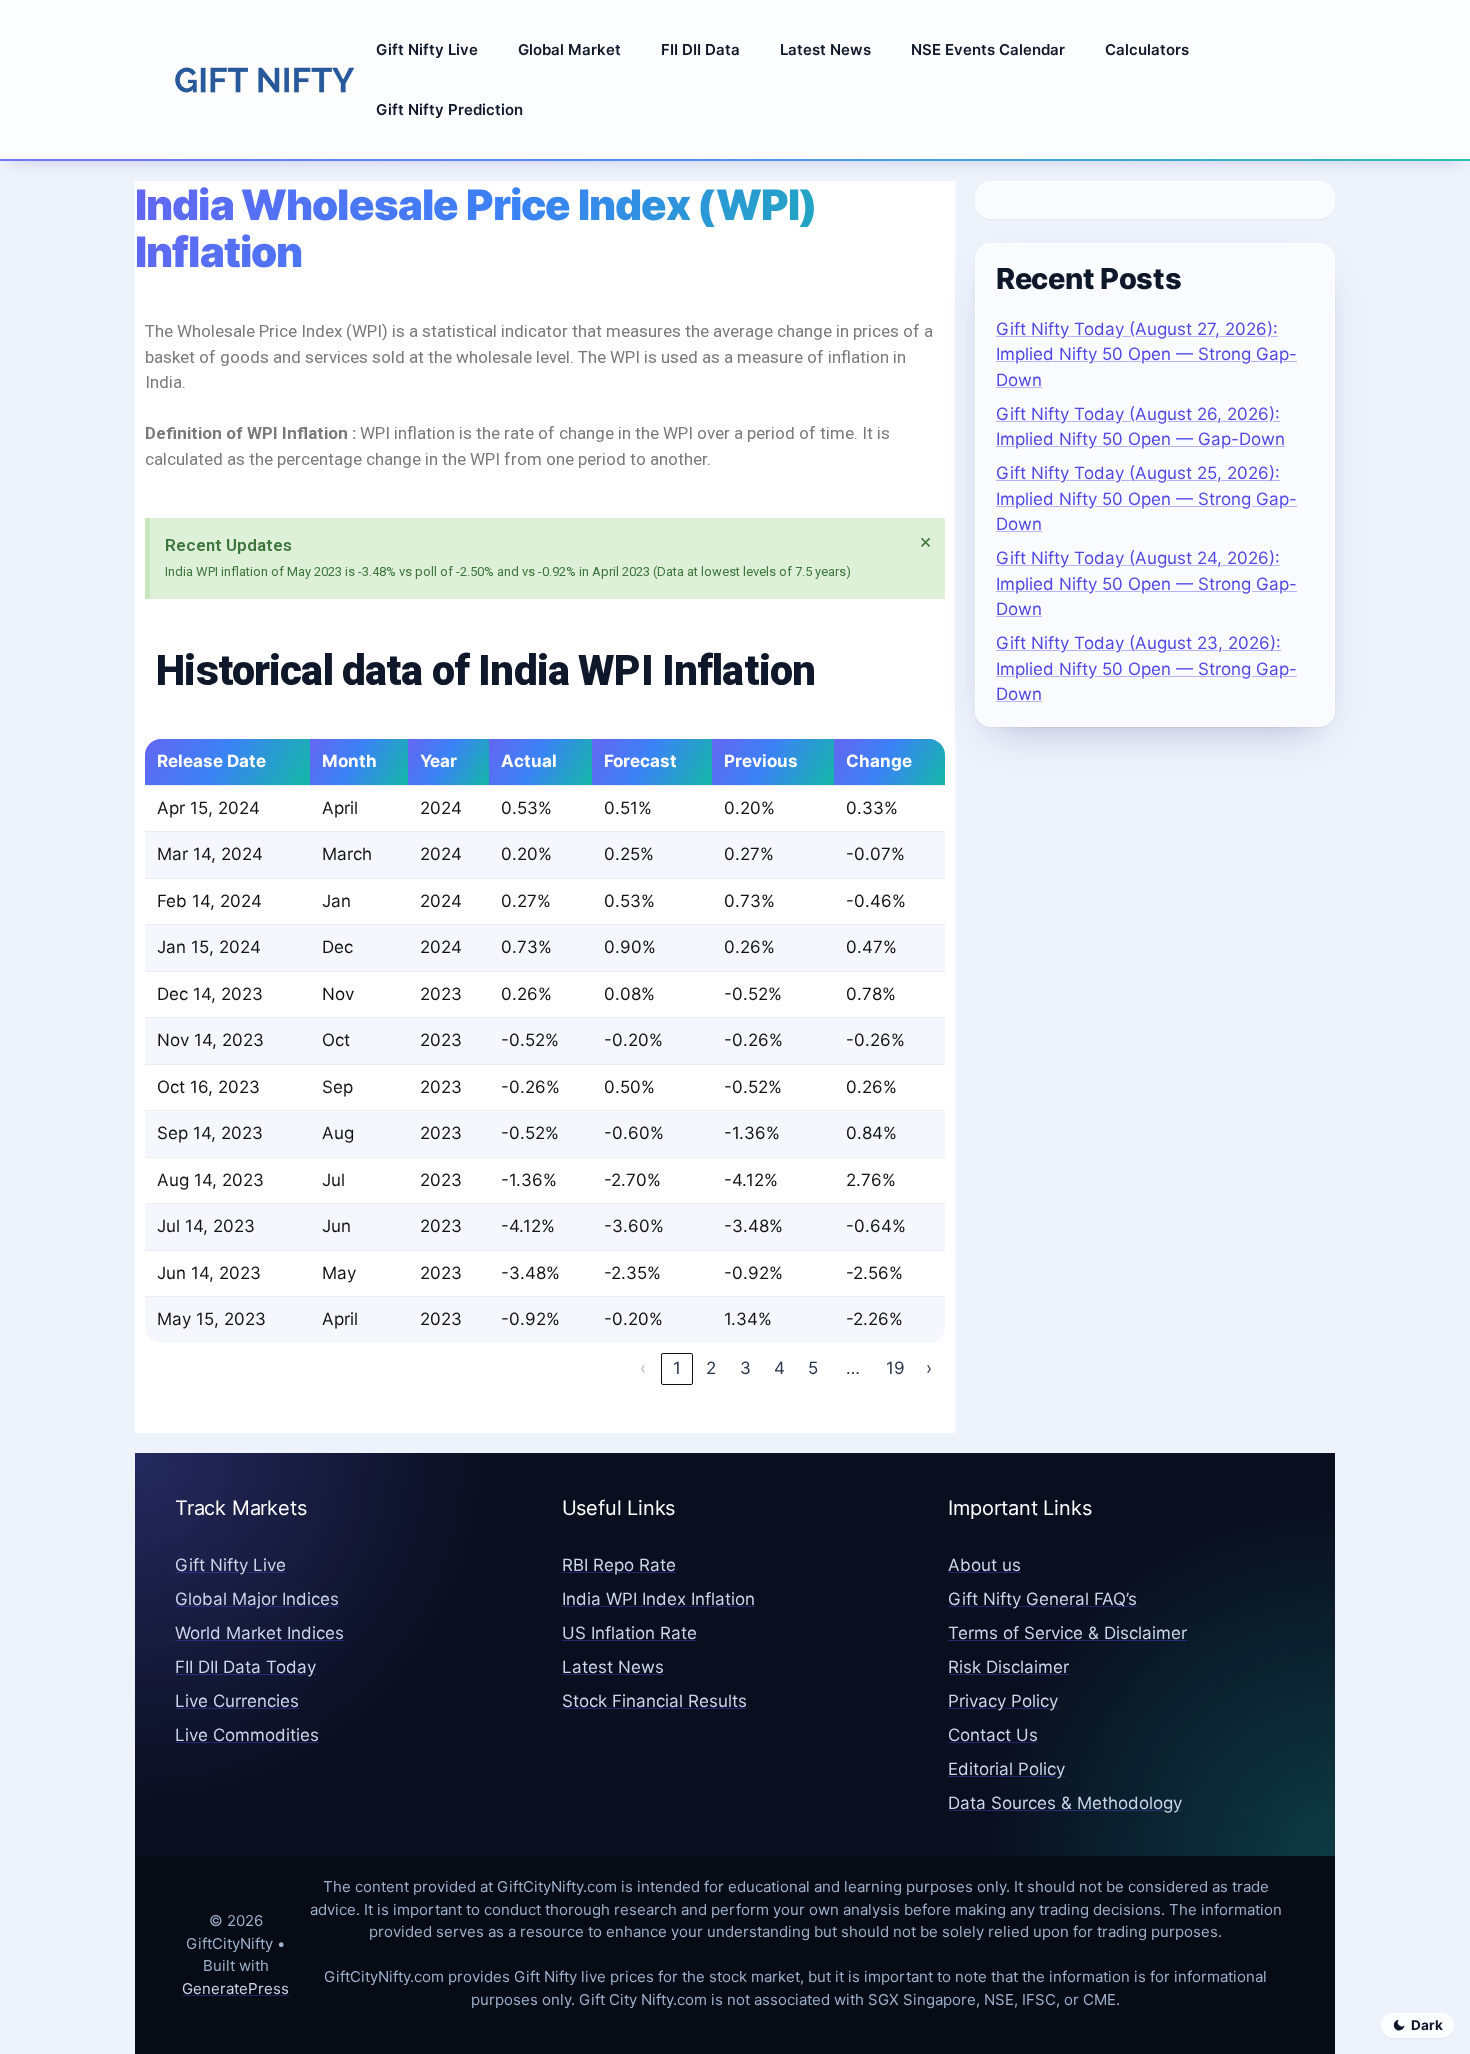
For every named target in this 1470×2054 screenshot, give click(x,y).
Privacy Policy (1003, 1701)
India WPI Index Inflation (658, 1599)
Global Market (569, 49)
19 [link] (895, 1368)
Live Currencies (237, 1701)
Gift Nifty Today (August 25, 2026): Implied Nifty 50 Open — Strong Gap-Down (1146, 498)
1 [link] (677, 1368)
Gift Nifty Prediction (449, 109)
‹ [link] (643, 1368)
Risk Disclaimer (1008, 1667)
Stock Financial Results (654, 1701)
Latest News (825, 49)
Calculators (1147, 49)
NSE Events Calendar (988, 49)
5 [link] (813, 1368)
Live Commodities (247, 1735)
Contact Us (993, 1735)
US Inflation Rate (629, 1633)
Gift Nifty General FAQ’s (1042, 1599)
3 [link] (745, 1368)
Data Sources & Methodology (1065, 1803)
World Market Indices (259, 1633)
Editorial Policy (1006, 1769)
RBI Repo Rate (619, 1565)
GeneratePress (235, 1988)
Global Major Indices (257, 1599)
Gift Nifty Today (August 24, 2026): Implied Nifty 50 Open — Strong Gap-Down (1146, 583)
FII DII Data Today (245, 1667)
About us (984, 1565)
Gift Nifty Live (427, 49)
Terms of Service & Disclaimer (1067, 1633)
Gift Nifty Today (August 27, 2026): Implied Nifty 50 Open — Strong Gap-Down (1146, 354)
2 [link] (711, 1368)
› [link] (929, 1368)
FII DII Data (700, 49)
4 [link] (779, 1368)
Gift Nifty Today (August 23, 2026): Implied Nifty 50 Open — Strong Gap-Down (1146, 668)
